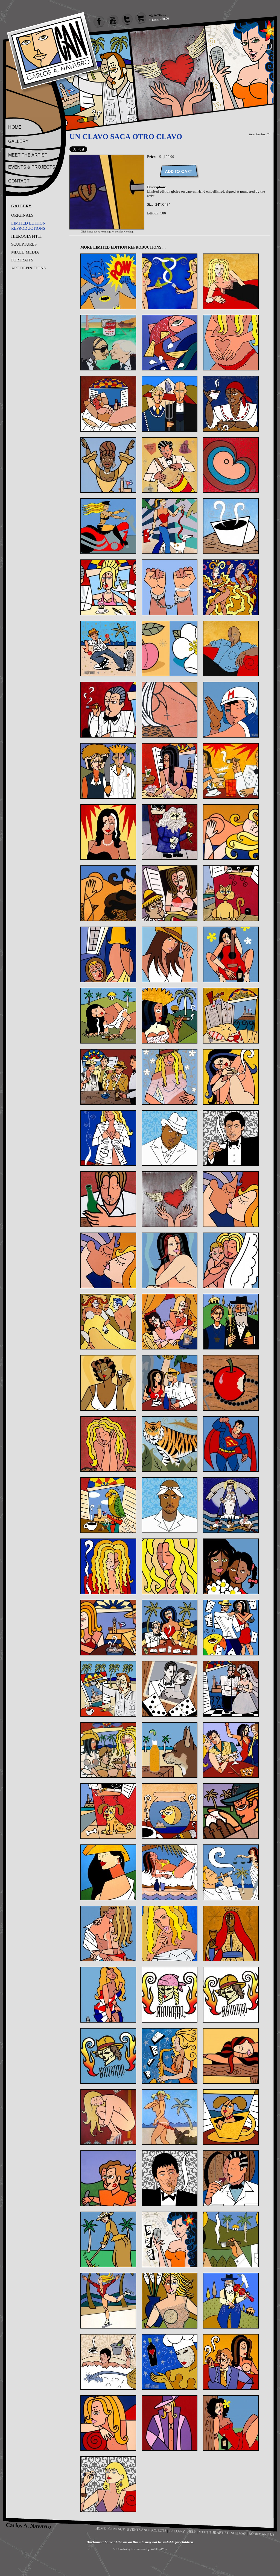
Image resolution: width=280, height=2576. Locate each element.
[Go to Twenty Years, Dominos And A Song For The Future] (170, 2239)
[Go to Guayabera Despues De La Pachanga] (231, 1016)
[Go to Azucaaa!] (108, 465)
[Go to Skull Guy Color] (108, 2056)
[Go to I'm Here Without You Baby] (108, 1199)
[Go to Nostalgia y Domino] (170, 1689)
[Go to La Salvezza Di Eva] (231, 1383)
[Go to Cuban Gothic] (108, 771)
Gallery (177, 2531)
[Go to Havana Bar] (108, 1077)
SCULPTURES (24, 244)
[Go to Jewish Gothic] (231, 1322)
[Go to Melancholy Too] (170, 1566)
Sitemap (239, 2533)
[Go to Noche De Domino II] (231, 1628)
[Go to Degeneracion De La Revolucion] (170, 771)
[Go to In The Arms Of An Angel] (231, 1260)
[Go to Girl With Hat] (170, 954)
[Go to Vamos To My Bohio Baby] (231, 2239)
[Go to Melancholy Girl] (108, 1566)
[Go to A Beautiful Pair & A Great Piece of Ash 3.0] (170, 281)
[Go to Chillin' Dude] (231, 649)
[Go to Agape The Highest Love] (231, 343)
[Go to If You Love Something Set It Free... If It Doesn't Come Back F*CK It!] (170, 1199)
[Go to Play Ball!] (231, 1811)
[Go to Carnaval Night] (231, 587)
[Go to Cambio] (170, 587)
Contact (116, 2529)
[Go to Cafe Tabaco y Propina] (108, 587)
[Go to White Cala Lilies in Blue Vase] (170, 2301)
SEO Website (121, 2549)
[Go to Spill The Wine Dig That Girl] (231, 2056)
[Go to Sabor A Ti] (170, 1934)
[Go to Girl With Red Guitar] (231, 954)
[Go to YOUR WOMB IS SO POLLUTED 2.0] (108, 2484)
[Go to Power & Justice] (231, 1872)
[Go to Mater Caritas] (231, 1505)
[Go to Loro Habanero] (108, 1505)
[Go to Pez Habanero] (170, 1811)
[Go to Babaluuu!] (170, 465)
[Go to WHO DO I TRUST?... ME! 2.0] (108, 2362)
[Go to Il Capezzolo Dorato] (170, 1260)
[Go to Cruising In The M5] (231, 710)
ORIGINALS (22, 215)
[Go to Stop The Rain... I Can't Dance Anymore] (108, 2117)
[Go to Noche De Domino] (170, 1628)
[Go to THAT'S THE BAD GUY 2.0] (170, 2178)
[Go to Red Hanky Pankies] (108, 1934)
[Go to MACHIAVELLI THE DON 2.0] (170, 1505)
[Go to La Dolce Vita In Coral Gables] (170, 1383)
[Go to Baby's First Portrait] (231, 465)
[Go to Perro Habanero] (108, 1811)
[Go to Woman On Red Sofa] (108, 2423)
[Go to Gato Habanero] (231, 893)
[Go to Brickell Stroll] (170, 526)
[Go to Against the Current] (170, 343)
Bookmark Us (261, 2534)
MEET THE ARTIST (28, 155)
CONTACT (19, 181)
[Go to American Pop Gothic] (170, 404)
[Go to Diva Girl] (108, 832)
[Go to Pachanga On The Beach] (108, 1750)
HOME (15, 127)
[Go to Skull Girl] (170, 1995)
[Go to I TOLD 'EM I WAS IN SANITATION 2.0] (231, 1138)
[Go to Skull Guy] (231, 1995)
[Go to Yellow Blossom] (231, 2423)
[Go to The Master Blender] (231, 2178)
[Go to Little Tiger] (170, 1444)
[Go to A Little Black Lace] (231, 281)
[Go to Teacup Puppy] (231, 2117)
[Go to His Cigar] (231, 1077)
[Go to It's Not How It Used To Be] (108, 1322)
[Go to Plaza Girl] (108, 1872)
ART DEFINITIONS (28, 268)
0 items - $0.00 (159, 19)
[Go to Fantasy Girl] (231, 832)
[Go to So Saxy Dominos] (170, 2056)
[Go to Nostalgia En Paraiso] (108, 1689)
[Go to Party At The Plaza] (231, 1750)
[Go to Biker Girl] (108, 526)
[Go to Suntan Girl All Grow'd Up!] (170, 2117)
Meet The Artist (214, 2532)
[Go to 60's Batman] (108, 281)
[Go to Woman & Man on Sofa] (231, 2362)
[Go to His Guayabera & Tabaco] (108, 1138)
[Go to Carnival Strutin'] (108, 649)
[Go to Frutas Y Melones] (170, 893)
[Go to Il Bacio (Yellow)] (108, 1260)
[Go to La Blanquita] (108, 1383)
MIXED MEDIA (25, 252)
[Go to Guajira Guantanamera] (170, 1016)
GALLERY (18, 141)
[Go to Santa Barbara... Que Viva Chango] (231, 1934)
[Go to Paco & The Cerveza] (170, 1750)
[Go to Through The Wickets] (108, 2239)
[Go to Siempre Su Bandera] (108, 1995)
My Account (157, 15)
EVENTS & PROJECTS (32, 167)
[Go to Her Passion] (170, 1077)
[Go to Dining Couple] (231, 771)
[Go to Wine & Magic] (170, 2362)
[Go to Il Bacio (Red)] (231, 1199)
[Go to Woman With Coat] (170, 2423)
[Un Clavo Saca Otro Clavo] (107, 228)
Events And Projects (147, 2530)
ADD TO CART (179, 171)
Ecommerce (138, 2549)
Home (101, 2528)
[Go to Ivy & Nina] (170, 1322)
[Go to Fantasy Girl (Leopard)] (108, 893)
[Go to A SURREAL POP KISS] (108, 343)
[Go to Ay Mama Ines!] (231, 404)
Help (192, 2531)
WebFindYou (159, 2549)
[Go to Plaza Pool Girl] (170, 1872)
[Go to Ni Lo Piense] (108, 1628)
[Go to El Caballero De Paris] (170, 832)
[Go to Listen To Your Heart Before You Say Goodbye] (108, 1444)
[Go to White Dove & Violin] (231, 2301)
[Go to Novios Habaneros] (231, 1689)
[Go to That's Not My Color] (108, 2178)
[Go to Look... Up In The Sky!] (231, 1444)
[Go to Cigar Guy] (108, 710)
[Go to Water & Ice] (108, 2301)
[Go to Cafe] (231, 526)
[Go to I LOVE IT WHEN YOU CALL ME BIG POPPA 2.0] (170, 1138)
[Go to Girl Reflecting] (108, 954)
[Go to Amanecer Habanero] (108, 404)
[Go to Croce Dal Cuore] (170, 710)
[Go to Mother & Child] (231, 1566)
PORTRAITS (22, 260)
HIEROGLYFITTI (26, 236)
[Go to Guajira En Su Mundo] (108, 1016)
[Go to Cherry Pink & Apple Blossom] (170, 649)
